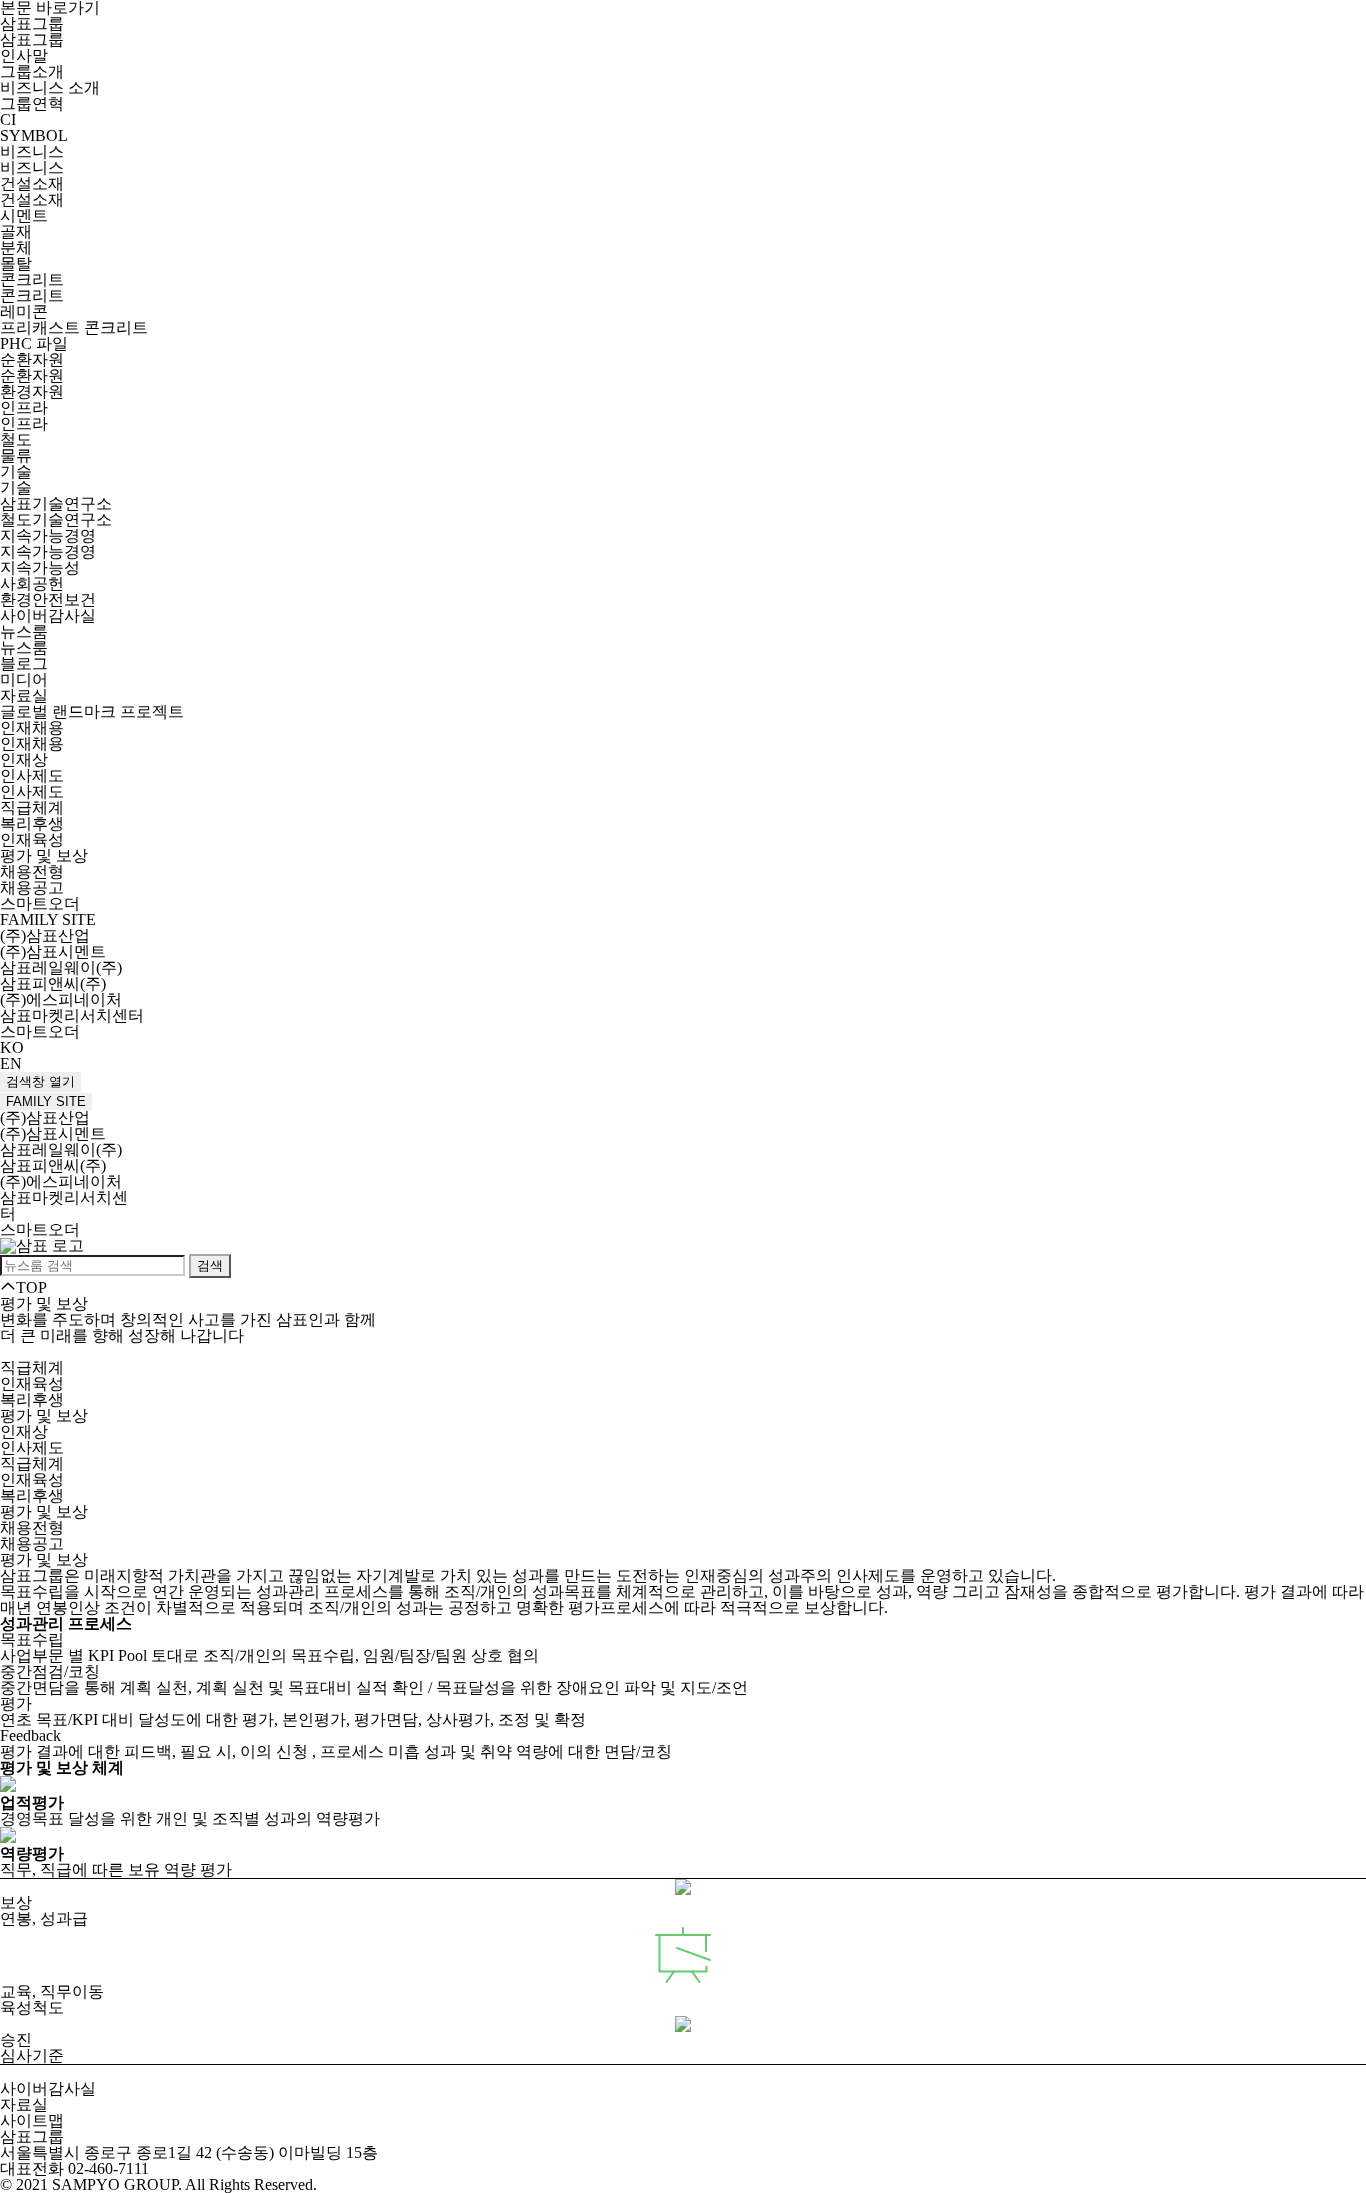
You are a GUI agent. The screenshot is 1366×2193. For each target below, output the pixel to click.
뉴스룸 (24, 631)
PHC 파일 (34, 343)
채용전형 (32, 871)
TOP (31, 1287)
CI (8, 119)
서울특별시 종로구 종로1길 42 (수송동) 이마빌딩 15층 (189, 2152)
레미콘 (24, 311)
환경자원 (32, 391)
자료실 (24, 695)
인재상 (24, 759)
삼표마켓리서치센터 (72, 1015)
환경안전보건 (48, 599)
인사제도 (32, 775)
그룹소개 (32, 71)
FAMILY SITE (46, 1101)
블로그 (24, 663)
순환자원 (32, 359)
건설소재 (32, 183)
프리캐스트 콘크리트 (74, 327)
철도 (16, 439)
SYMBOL (34, 135)
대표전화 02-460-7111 (74, 2168)
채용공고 (32, 887)
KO (12, 1047)
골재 (16, 231)
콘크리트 (32, 279)
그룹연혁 (32, 103)
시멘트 (24, 215)
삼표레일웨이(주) (61, 967)
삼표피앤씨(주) (53, 983)
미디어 (24, 679)
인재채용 (32, 727)
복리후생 (32, 823)
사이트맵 (32, 2120)
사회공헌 (32, 583)
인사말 (24, 55)
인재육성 (32, 839)
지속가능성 (40, 567)
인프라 (24, 407)
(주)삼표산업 (45, 935)
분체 (16, 247)
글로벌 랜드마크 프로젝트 (92, 711)
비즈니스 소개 (50, 87)
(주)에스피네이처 (61, 999)
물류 (16, 455)
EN (11, 1063)
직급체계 (32, 807)
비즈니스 (32, 151)
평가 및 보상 (44, 855)
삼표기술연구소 (56, 503)
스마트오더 (40, 903)
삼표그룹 (32, 23)
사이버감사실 (48, 615)
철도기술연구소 (56, 519)
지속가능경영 (48, 535)
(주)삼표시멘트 (53, 951)
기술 (16, 471)
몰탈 (16, 263)
